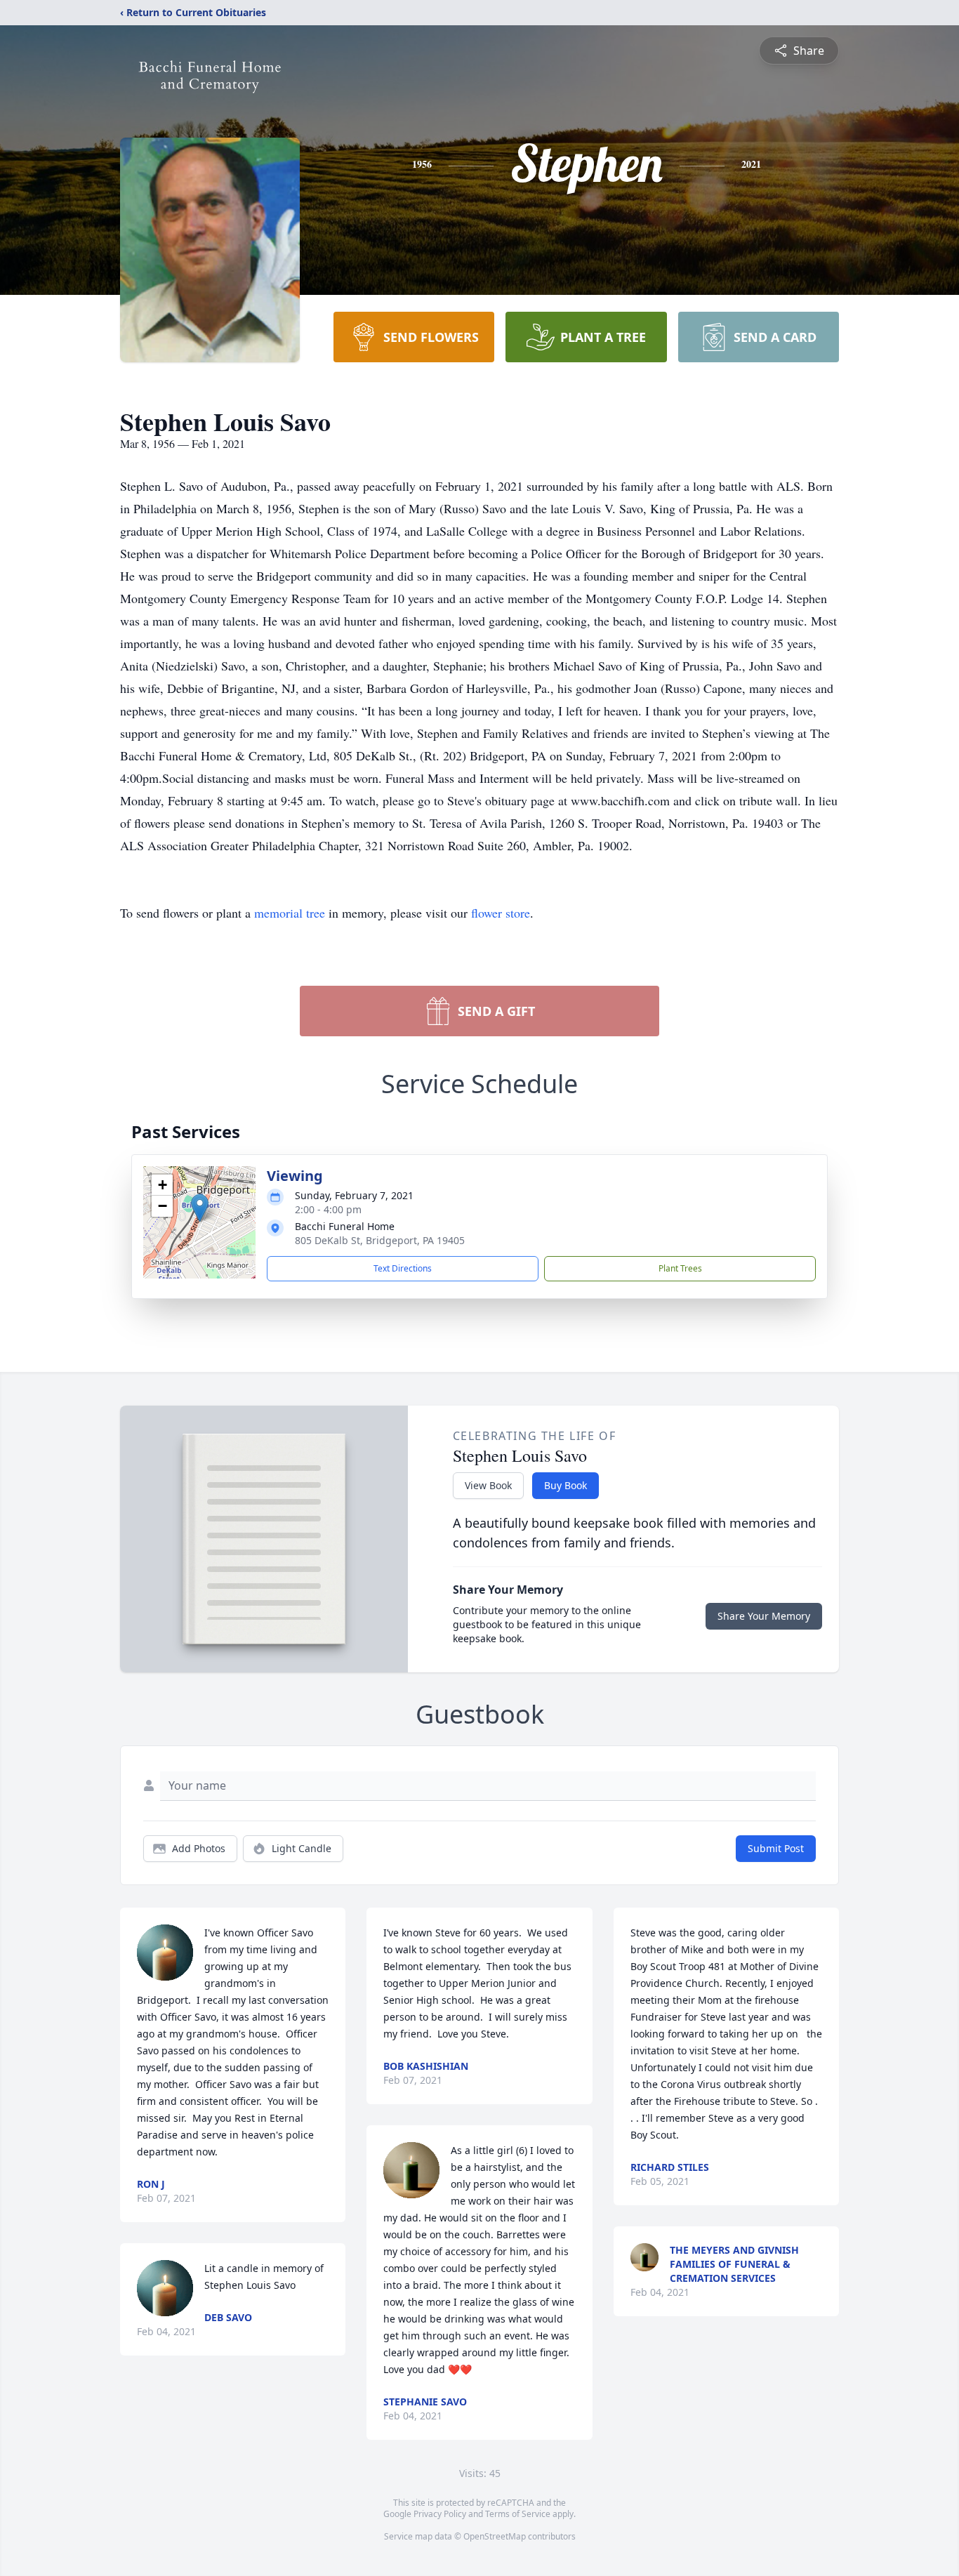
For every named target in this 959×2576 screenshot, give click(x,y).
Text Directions (403, 1268)
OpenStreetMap (495, 2536)
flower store (501, 913)
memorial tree (290, 913)
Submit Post (776, 1848)
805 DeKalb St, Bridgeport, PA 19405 (380, 1240)
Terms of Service (518, 2514)
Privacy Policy (440, 2514)
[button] (200, 1208)
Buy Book (566, 1485)
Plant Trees (680, 1268)
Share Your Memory (764, 1616)
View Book (488, 1485)
